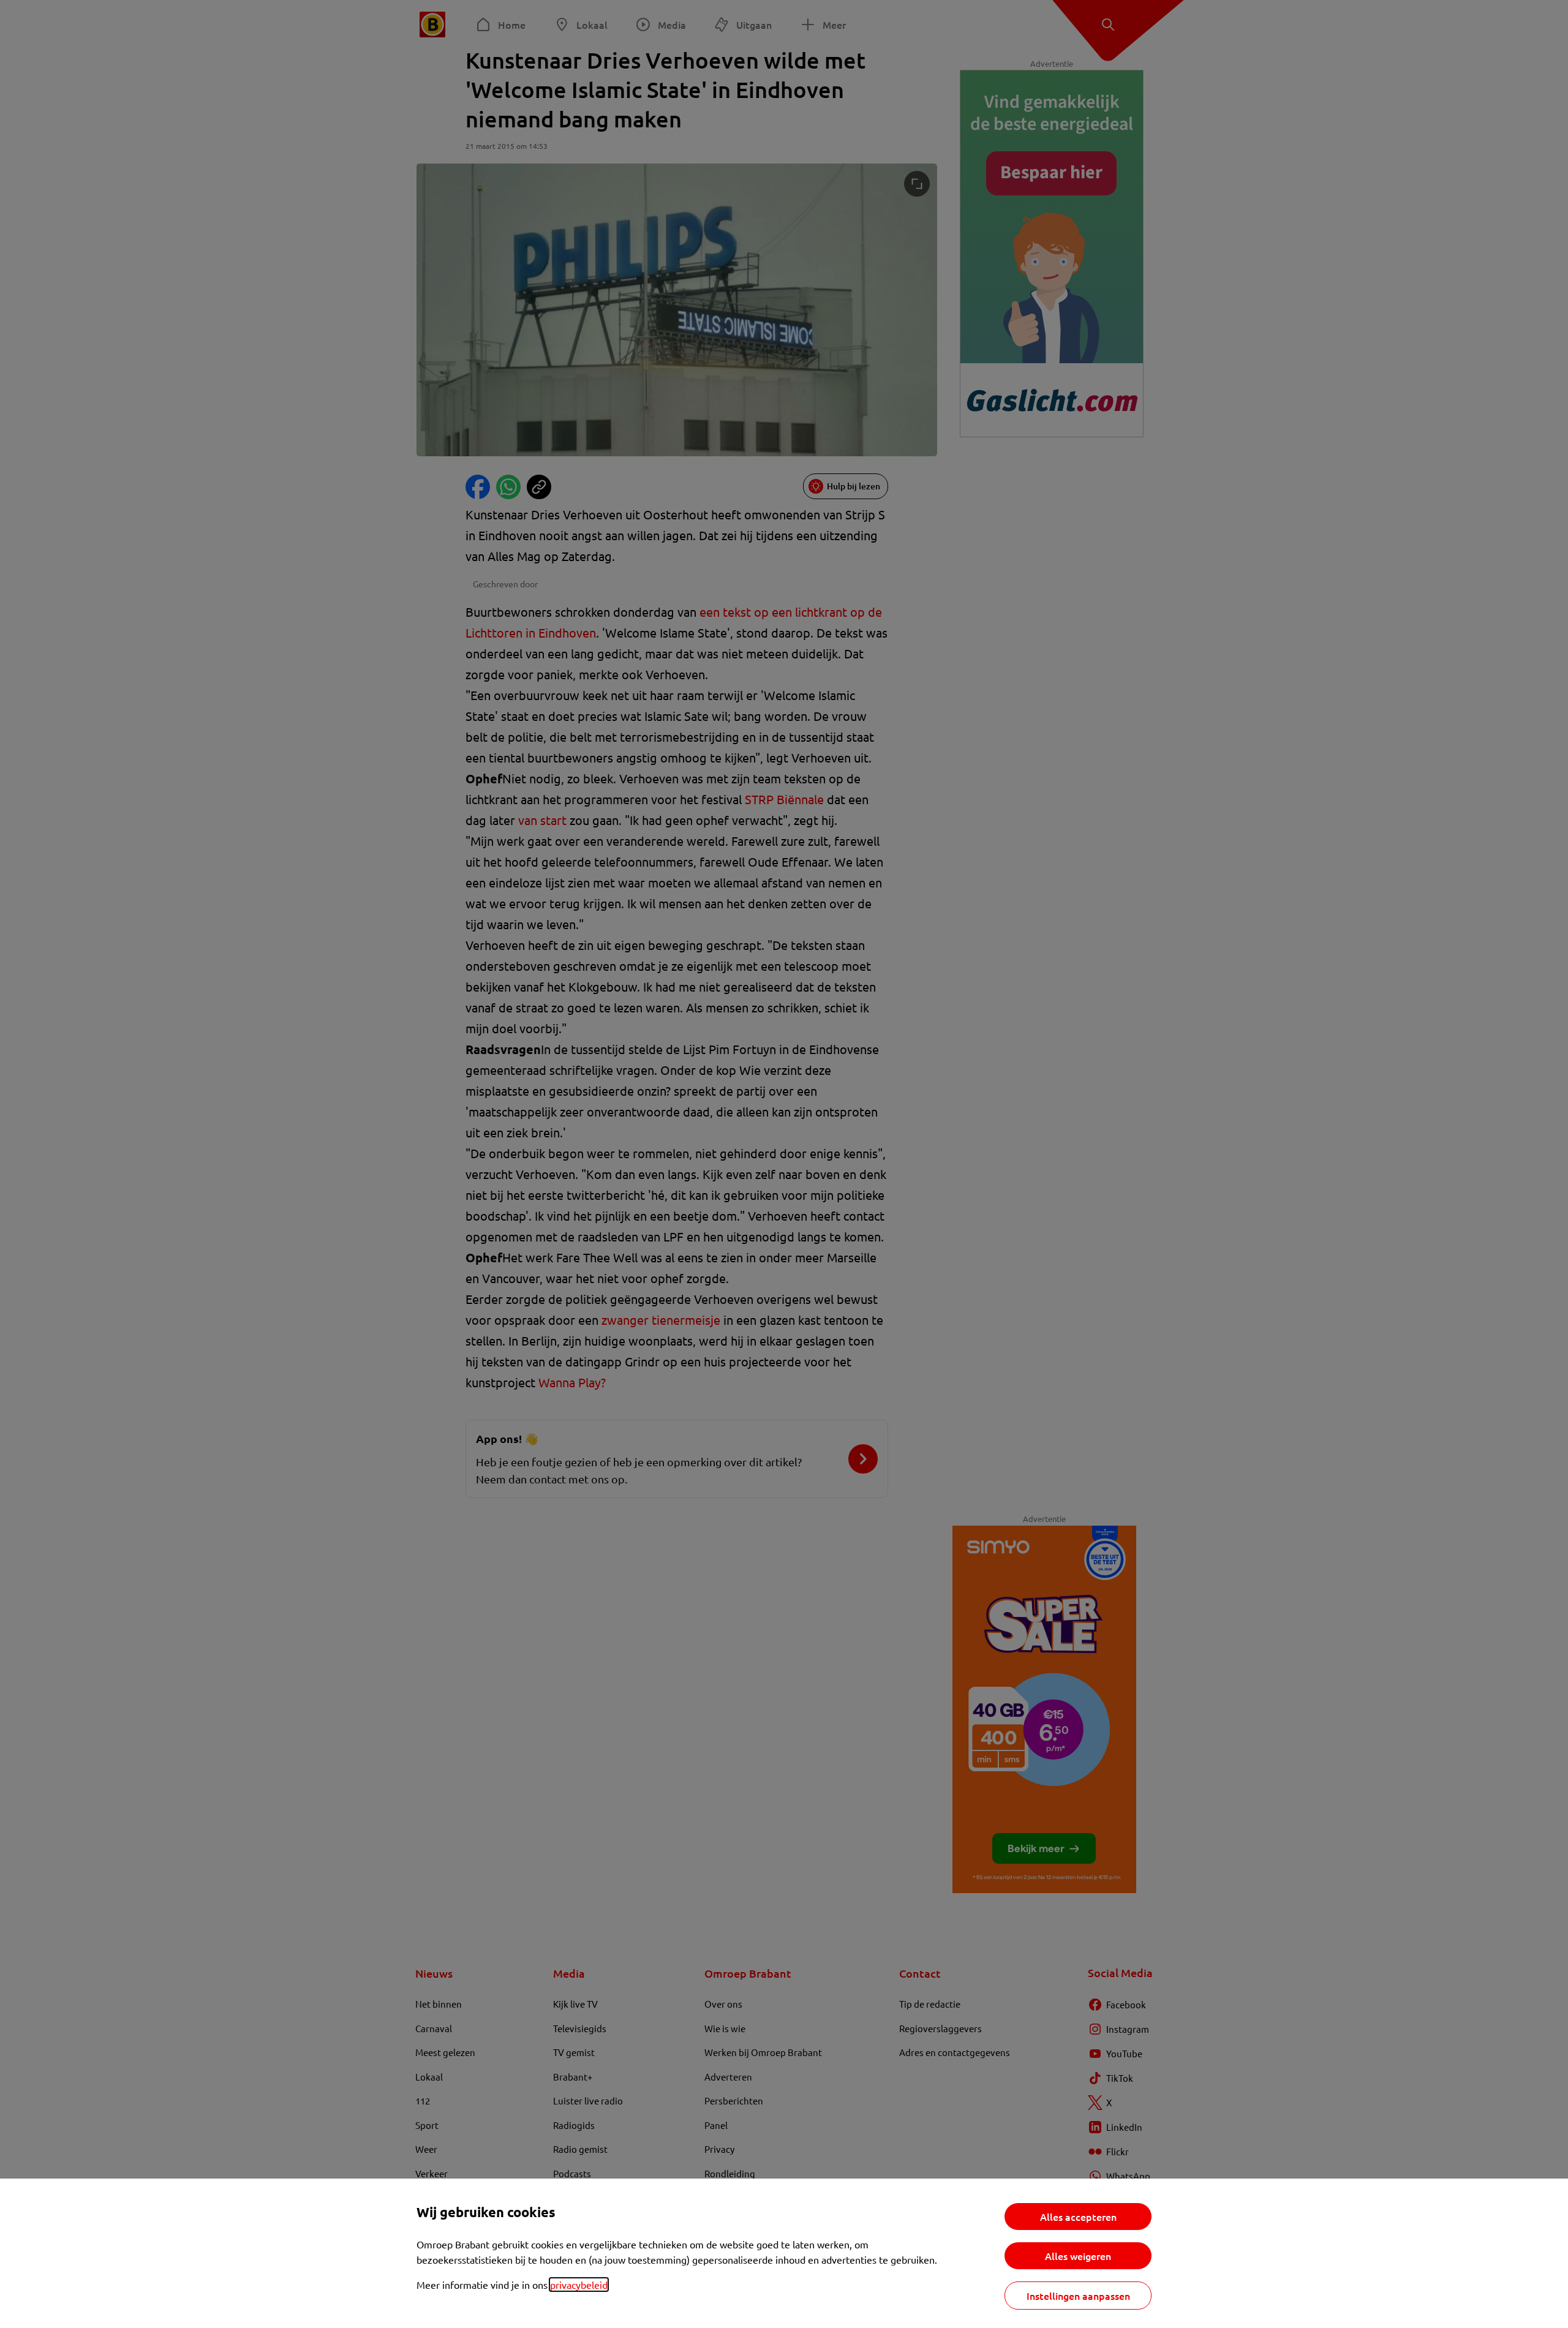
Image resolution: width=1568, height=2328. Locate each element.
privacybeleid (579, 2285)
